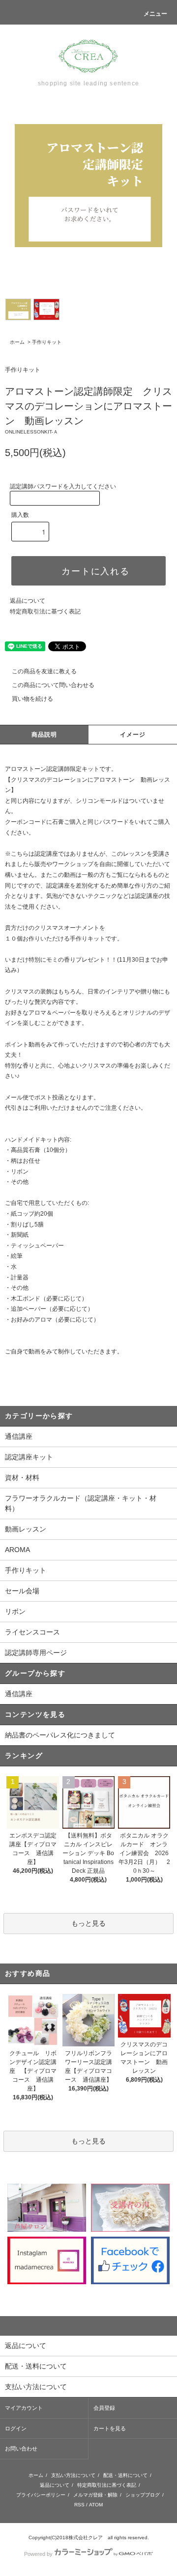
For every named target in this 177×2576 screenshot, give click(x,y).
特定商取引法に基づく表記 (45, 612)
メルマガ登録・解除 (95, 2495)
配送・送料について (125, 2475)
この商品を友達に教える (44, 671)
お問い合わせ (21, 2448)
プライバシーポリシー (41, 2495)
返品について (28, 601)
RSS (79, 2505)
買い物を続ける (32, 699)
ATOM (96, 2505)
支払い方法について (73, 2475)
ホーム (17, 342)
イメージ (133, 735)
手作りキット (47, 342)
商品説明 (44, 735)
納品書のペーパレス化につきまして (60, 1735)
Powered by (38, 2554)
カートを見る (110, 2428)
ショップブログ (143, 2495)
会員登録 (104, 2408)
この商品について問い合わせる (53, 685)
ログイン (16, 2428)
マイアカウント (24, 2408)
